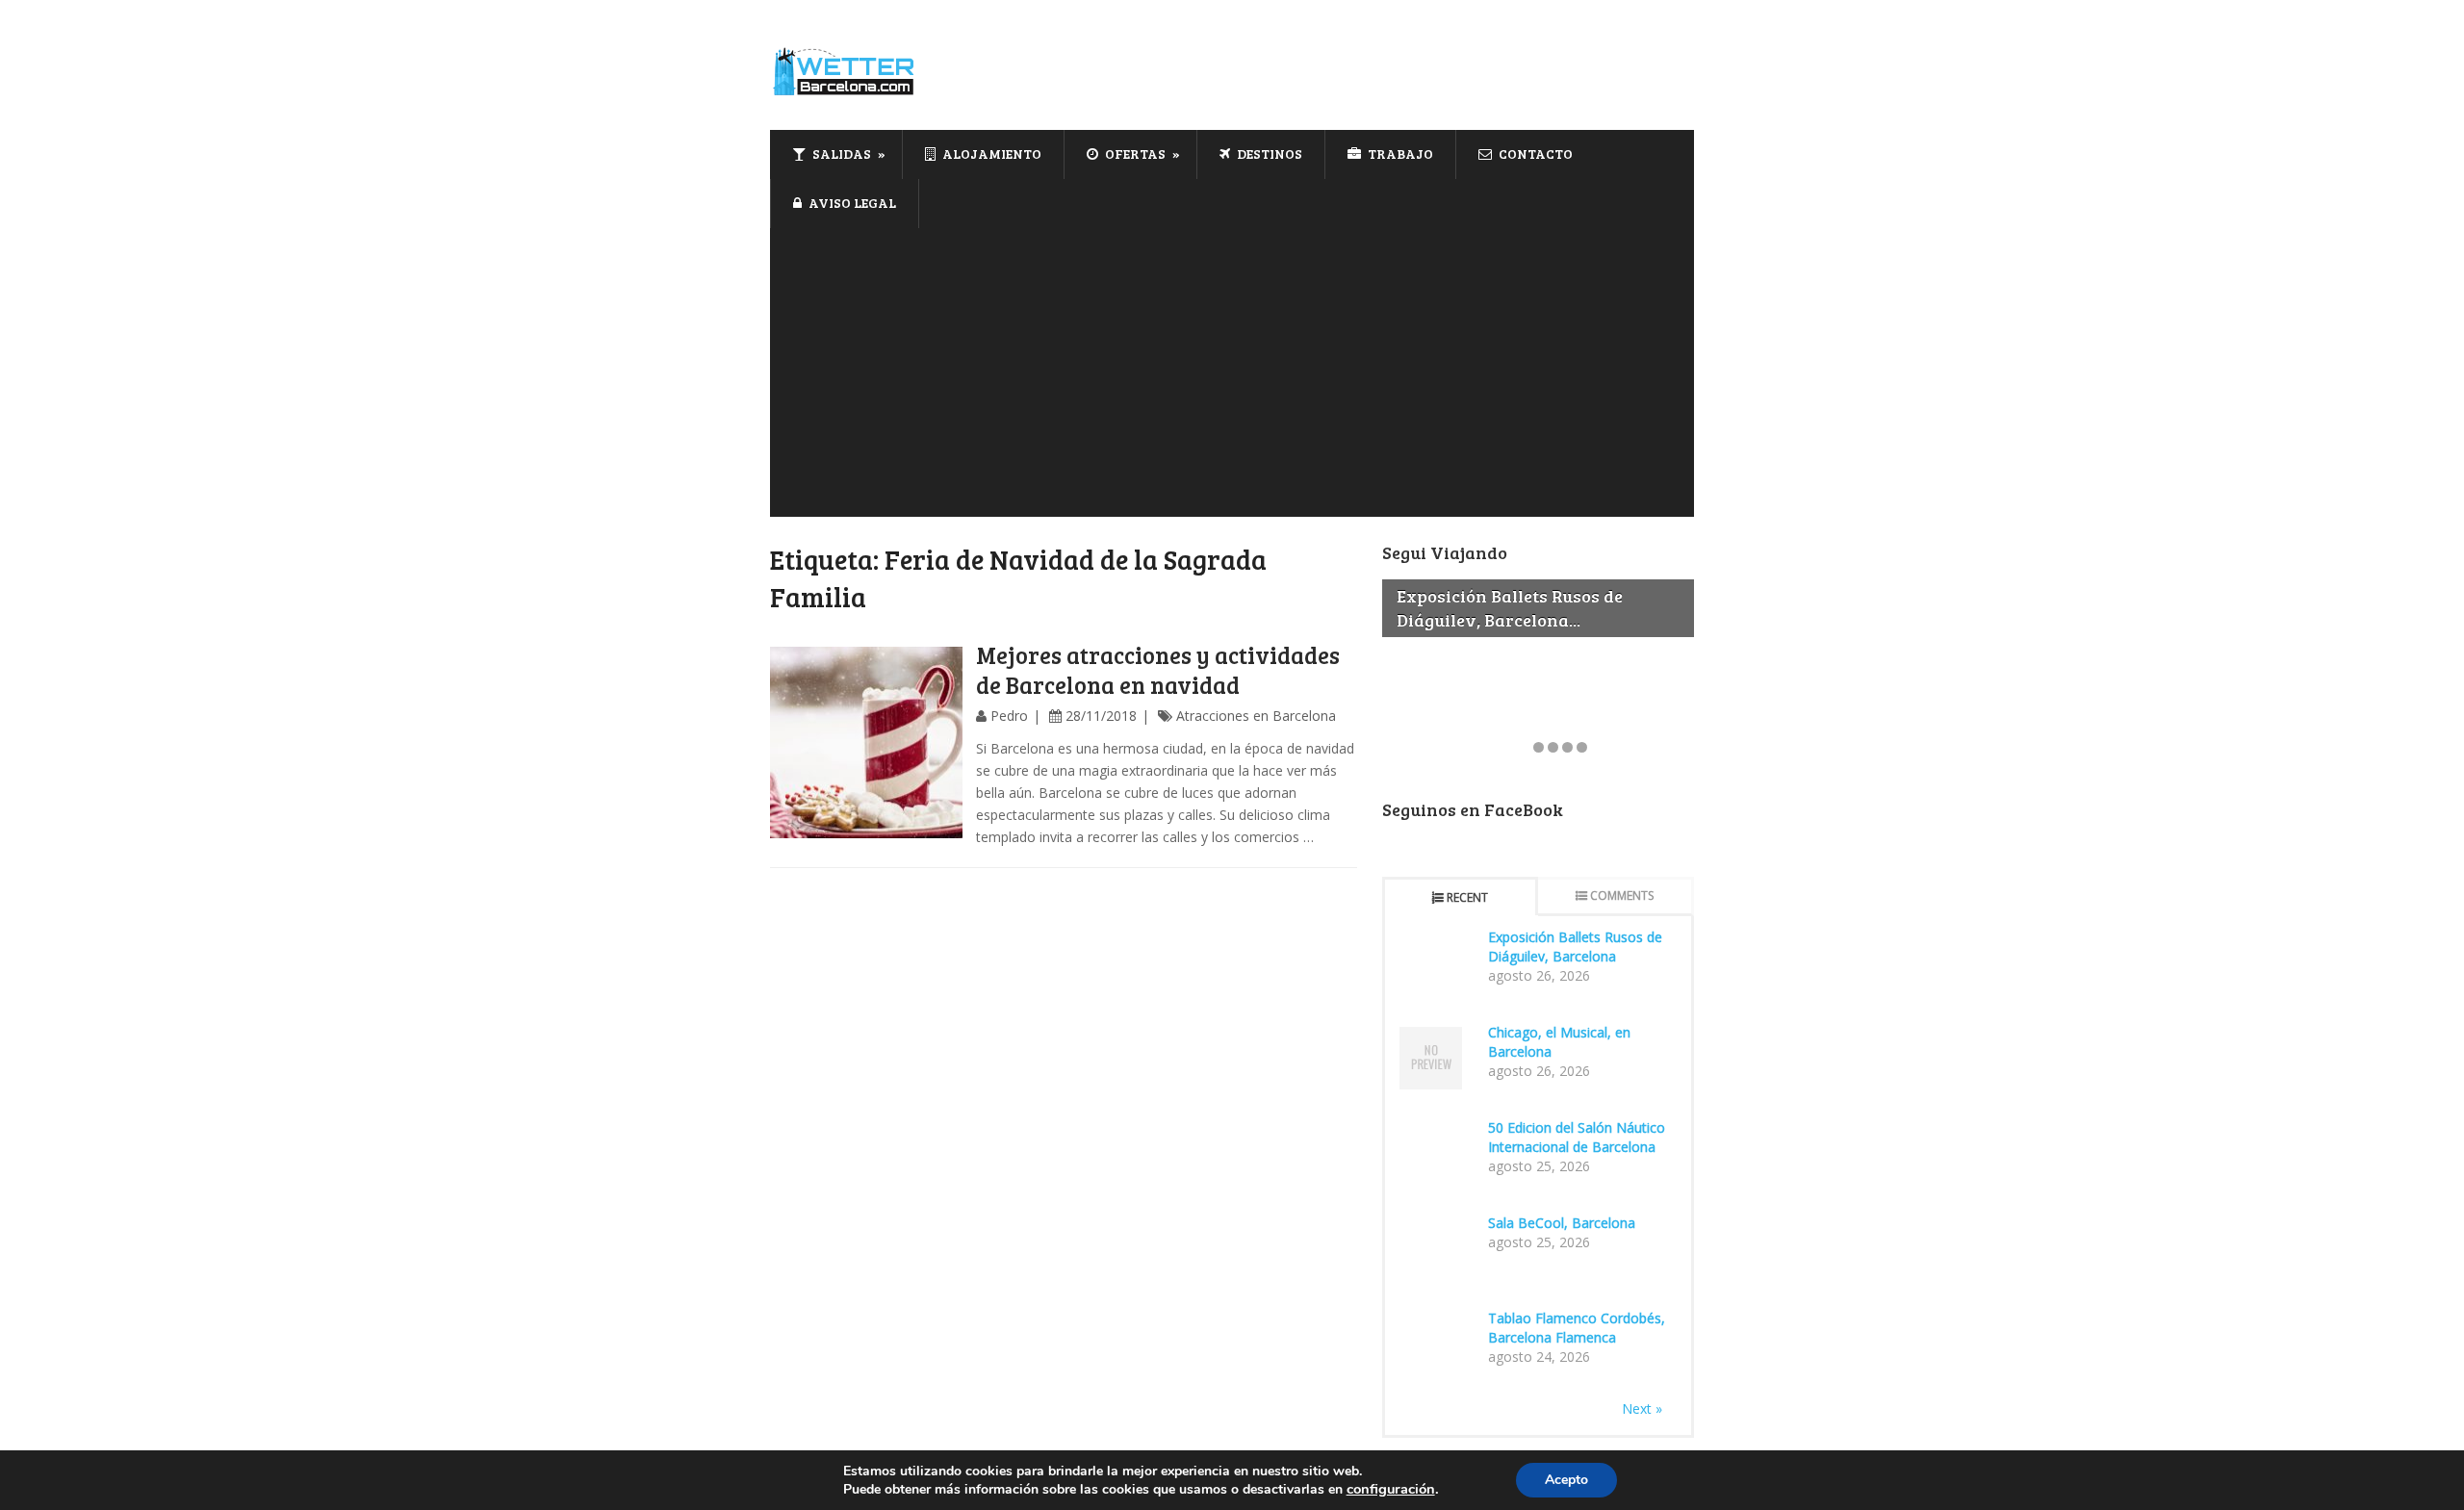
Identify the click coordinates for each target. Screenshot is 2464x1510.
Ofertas (1134, 154)
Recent (1467, 897)
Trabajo (1399, 154)
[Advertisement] (1232, 372)
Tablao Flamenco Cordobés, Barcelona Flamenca (1577, 1328)
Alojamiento (990, 154)
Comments (1622, 896)
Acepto (1566, 1480)
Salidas (840, 154)
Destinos (1268, 154)
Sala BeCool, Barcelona (1562, 1223)
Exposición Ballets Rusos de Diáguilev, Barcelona (1575, 947)
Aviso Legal (851, 203)
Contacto (1534, 154)
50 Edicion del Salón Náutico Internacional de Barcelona (1577, 1137)
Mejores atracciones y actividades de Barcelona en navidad (1158, 670)
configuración (1391, 1489)
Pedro (1009, 716)
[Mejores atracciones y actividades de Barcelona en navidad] (866, 743)
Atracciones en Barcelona (1256, 716)
